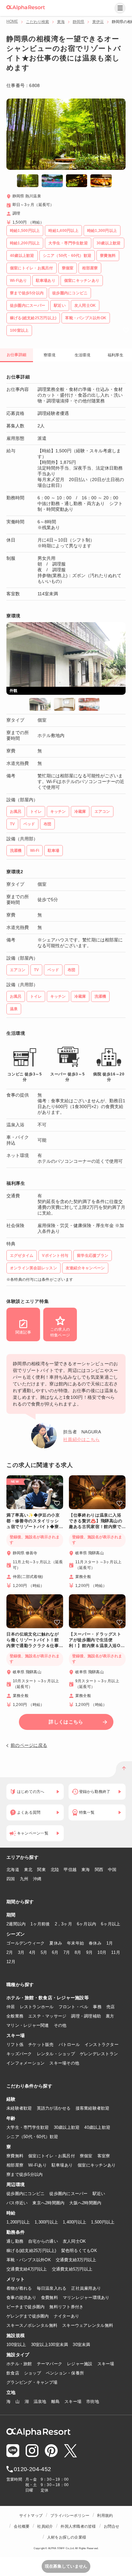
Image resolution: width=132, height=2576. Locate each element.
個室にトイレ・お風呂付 (52, 2156)
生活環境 (82, 355)
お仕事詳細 (16, 355)
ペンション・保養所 (65, 2373)
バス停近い (17, 2203)
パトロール (69, 2045)
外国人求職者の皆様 (78, 2526)
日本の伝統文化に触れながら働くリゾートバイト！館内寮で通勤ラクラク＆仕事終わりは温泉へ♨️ (33, 1640)
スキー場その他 (64, 2063)
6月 (55, 1952)
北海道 (13, 1870)
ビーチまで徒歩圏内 (25, 2307)
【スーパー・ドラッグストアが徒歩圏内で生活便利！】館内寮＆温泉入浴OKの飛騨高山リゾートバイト (96, 1640)
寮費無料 (15, 2156)
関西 (99, 1870)
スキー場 (106, 2364)
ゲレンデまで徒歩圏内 (28, 2316)
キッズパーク (19, 2054)
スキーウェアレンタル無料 (88, 2325)
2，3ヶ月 (63, 1924)
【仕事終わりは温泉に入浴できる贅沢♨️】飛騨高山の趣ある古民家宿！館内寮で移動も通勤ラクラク (96, 1521)
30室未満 (81, 2345)
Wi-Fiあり (37, 2165)
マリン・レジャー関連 (28, 2025)
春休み (95, 1943)
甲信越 (70, 1870)
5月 (44, 1952)
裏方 (110, 2016)
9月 (90, 1952)
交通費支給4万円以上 (27, 2269)
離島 (56, 2402)
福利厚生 (116, 355)
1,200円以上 (18, 2222)
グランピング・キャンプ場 (32, 2382)
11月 (116, 1952)
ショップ (33, 2373)
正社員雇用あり (86, 2288)
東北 (28, 1870)
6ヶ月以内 (87, 1924)
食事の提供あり (21, 2298)
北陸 (55, 1870)
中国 (112, 1870)
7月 (67, 1952)
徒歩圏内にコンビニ (25, 2194)
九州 (24, 1879)
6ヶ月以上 (111, 1924)
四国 (11, 1879)
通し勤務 (15, 2241)
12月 (11, 1962)
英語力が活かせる (54, 2108)
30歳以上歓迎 (67, 2127)
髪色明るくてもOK (79, 2251)
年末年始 (75, 1943)
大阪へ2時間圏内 (85, 2203)
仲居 (11, 2007)
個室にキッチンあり (97, 2165)
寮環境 (50, 355)
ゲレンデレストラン (99, 2054)
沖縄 (37, 1879)
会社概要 (22, 2526)
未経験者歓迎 (19, 2108)
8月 (78, 1952)
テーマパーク (50, 2364)
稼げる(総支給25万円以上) (31, 2251)
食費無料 (50, 2298)
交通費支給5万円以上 (72, 2269)
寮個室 (86, 2156)
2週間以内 (16, 1924)
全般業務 (15, 2016)
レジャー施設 (80, 2364)
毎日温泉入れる (52, 2288)
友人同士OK (74, 2241)
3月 (21, 1952)
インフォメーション (25, 2063)
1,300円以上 (46, 2222)
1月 (110, 1943)
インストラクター (102, 2045)
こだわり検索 (37, 22)
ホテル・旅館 (19, 2364)
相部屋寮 (15, 2165)
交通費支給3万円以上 (76, 2260)
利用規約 (105, 2516)
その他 (60, 2025)
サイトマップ (31, 2516)
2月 (10, 1952)
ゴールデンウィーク (25, 1943)
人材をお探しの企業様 (67, 2537)
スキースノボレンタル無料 (32, 2325)
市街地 (93, 2402)
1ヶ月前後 (40, 1924)
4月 (33, 1952)
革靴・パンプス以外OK (29, 2260)
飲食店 (13, 2373)
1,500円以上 (103, 2222)
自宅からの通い (43, 2241)
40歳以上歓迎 (97, 2127)
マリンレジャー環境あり (86, 2298)
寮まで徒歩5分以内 (25, 2174)
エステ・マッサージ (47, 2016)
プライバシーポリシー (70, 2516)
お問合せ (112, 2526)
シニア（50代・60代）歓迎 (32, 2137)
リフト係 (15, 2045)
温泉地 (40, 2402)
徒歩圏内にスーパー (68, 2194)
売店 (111, 2007)
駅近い (99, 2194)
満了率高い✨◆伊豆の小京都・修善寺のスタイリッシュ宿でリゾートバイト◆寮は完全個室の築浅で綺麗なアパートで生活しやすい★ (33, 1521)
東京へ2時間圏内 (48, 2203)
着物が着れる (19, 2288)
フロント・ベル (74, 2007)
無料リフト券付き (66, 2307)
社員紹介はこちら (81, 1439)
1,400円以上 (74, 2222)
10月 (102, 1952)
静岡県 (78, 22)
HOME (12, 21)
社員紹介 (45, 2526)
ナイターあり (67, 2316)
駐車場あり (62, 2165)
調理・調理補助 (86, 2016)
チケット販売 (41, 2045)
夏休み (56, 1943)
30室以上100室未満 (50, 2345)
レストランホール (37, 2007)
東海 (61, 22)
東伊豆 (98, 22)
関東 (41, 1870)
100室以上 (16, 2345)
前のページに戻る (29, 1745)
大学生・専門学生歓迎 (28, 2127)
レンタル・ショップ (56, 2054)
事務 (97, 2007)
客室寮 (104, 2156)
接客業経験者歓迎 (93, 2108)
